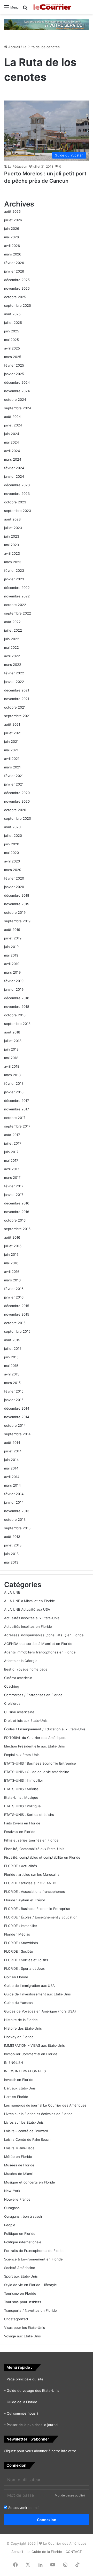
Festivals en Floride (20, 1832)
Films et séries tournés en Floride (31, 1840)
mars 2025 (13, 357)
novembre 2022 (17, 596)
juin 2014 (11, 1460)
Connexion (47, 2520)
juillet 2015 (13, 1348)
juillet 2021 (13, 733)
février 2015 (14, 1391)
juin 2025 (12, 331)
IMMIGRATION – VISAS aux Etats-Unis (34, 2045)
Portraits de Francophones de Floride (34, 2251)
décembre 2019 (17, 895)
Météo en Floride (18, 2157)
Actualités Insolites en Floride (28, 1626)
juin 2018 (11, 1049)
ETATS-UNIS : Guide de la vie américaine (37, 1772)
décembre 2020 (17, 793)
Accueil (14, 47)
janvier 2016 (14, 1297)
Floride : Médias (17, 1934)
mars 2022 (13, 665)
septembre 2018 (17, 1024)
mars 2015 (12, 1383)
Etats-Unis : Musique (21, 1797)
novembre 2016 (17, 1212)
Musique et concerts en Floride (30, 2182)
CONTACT (74, 2552)
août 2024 (12, 417)
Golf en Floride (16, 1977)
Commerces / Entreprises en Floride (33, 1695)
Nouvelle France (17, 2199)
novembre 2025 (17, 288)
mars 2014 (12, 1485)
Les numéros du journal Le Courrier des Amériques (45, 2105)
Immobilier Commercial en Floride (31, 2054)
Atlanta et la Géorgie (21, 1661)
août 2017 (12, 1135)
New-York (12, 2191)
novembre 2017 (17, 1109)
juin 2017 (11, 1152)
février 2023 (14, 570)
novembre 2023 (17, 494)
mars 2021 (12, 767)
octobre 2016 (15, 1220)
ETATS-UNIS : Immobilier (24, 1780)
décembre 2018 (17, 998)
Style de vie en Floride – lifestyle (30, 2285)
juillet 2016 (13, 1246)
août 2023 (12, 519)
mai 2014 (11, 1468)
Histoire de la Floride (21, 2020)
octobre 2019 (15, 912)
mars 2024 (13, 459)
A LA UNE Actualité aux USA (27, 1609)
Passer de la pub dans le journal (32, 2425)
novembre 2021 (17, 699)
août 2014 (12, 1443)
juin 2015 (11, 1357)
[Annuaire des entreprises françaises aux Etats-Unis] (47, 24)
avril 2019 (12, 964)
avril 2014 (12, 1477)
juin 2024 (12, 434)
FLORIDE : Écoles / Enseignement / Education (41, 1917)
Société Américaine (20, 2268)
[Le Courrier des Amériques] (52, 7)
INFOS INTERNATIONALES (25, 2071)
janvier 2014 (14, 1502)
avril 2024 (12, 451)
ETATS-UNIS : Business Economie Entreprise (40, 1763)
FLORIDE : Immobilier (21, 1926)
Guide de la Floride (22, 2402)
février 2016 (14, 1289)
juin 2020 (12, 844)
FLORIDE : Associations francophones (34, 1892)
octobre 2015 (15, 1323)
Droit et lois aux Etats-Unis (26, 1721)
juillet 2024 (13, 425)
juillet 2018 (13, 1041)
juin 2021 (11, 741)
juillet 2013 (13, 1545)
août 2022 (12, 622)
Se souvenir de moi (23, 2508)
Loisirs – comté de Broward (26, 2131)
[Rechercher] (25, 9)
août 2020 (12, 827)
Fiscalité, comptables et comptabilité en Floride (42, 1857)
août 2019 (12, 930)
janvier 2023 (14, 579)
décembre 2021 (17, 690)
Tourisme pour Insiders (23, 2302)
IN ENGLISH (14, 2063)
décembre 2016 (17, 1203)
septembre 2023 (18, 511)
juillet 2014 (13, 1451)
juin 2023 (12, 536)
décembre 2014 (17, 1408)
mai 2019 (11, 955)
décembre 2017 (17, 1101)
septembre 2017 (17, 1126)
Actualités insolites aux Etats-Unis (32, 1618)
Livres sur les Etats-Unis (24, 2122)
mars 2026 (13, 254)
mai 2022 (11, 647)
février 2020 (14, 878)
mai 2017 (11, 1160)
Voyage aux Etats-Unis (22, 2336)
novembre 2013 (17, 1511)
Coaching (12, 1686)
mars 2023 (13, 562)
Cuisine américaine (19, 1712)
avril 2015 (12, 1374)
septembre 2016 (17, 1229)
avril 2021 (12, 759)
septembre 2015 (17, 1331)
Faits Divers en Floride (22, 1823)
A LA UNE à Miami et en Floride (30, 1601)
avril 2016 (12, 1272)
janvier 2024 (14, 476)
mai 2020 (11, 853)
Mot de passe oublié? (70, 2495)
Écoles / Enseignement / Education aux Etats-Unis (45, 1729)
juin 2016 (11, 1254)
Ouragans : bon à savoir (23, 2216)
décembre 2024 (17, 382)
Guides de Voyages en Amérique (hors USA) (40, 2011)
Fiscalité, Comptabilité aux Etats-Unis (34, 1849)
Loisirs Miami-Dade (19, 2148)
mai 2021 (11, 750)
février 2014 (14, 1494)
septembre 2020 (18, 818)
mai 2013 (11, 1562)
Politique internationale (23, 2242)
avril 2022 (12, 656)
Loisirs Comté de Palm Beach (27, 2139)
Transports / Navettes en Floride (30, 2310)
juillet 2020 (13, 836)
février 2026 (14, 263)
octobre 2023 (15, 502)
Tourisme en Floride (20, 2293)
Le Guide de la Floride (44, 2552)
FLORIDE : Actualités (21, 1866)
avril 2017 (12, 1169)
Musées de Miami (18, 2174)
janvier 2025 (14, 374)
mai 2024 (11, 442)
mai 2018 (11, 1058)
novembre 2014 (17, 1417)
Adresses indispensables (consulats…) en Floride (44, 1635)
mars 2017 (12, 1178)
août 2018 (12, 1032)
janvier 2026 (14, 271)
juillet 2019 (13, 938)
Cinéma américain (18, 1678)
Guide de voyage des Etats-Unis (33, 2391)
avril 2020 (12, 861)
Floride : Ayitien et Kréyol (24, 1900)
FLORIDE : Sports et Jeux (24, 1968)
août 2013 (12, 1537)
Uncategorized (16, 2319)
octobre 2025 (15, 297)
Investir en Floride (19, 2080)
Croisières (12, 1703)
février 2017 (14, 1186)
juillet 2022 (13, 630)
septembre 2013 (17, 1528)
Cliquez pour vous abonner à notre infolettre (40, 2451)
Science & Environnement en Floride (33, 2259)
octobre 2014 (15, 1425)
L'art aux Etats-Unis (20, 2088)
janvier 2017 (14, 1195)
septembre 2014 (17, 1434)
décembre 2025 (17, 280)
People (10, 2225)
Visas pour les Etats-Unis (25, 2328)
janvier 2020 (14, 887)
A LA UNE (12, 1592)
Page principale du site (25, 2379)
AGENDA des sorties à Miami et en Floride (38, 1644)
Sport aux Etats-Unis (21, 2276)
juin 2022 (12, 639)
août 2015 (12, 1340)
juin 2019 (11, 947)
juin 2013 (11, 1554)
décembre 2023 (17, 485)
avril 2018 (12, 1066)
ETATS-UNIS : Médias (21, 1789)
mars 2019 (12, 972)
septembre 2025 (18, 305)
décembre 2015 (17, 1306)
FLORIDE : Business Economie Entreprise (37, 1909)
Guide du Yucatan (18, 2003)
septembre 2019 (17, 921)
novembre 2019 (17, 904)
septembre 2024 (18, 408)
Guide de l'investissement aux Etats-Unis (37, 1994)
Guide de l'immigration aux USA (29, 1986)
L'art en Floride (16, 2097)
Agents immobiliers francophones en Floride (40, 1652)
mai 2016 (11, 1263)
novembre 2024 (17, 391)
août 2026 (12, 211)
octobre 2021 (15, 707)
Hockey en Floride (19, 2037)
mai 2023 (11, 545)
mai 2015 (11, 1366)
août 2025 (12, 314)
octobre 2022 (15, 605)
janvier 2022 (14, 682)
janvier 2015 (14, 1400)
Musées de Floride (19, 2165)
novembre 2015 (17, 1314)
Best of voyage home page (26, 1669)
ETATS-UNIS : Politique (22, 1806)
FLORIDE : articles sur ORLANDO (30, 1883)
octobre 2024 (15, 399)
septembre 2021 (17, 716)
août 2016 (12, 1237)
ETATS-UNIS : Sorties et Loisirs (29, 1815)
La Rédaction (18, 166)
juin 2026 (12, 229)
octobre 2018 (15, 1015)
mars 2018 (12, 1075)
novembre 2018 (17, 1007)
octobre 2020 (15, 810)
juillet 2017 (13, 1143)
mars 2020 (13, 870)
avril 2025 (12, 348)
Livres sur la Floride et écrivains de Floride (38, 2114)
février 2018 (14, 1083)
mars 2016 (12, 1280)
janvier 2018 (14, 1092)
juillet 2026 (13, 220)
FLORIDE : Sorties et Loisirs (26, 1960)
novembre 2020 (17, 801)
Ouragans (12, 2208)
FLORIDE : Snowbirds (21, 1943)
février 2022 (14, 673)
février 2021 (14, 776)
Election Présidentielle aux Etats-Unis (34, 1746)
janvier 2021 (14, 784)
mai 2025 (11, 340)
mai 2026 (11, 237)
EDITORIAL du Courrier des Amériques (35, 1738)
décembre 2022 (17, 588)
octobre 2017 (15, 1118)
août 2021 (12, 724)
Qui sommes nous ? (23, 2413)
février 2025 (14, 365)
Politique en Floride (20, 2234)
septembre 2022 (18, 613)
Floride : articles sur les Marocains (32, 1874)
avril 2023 (12, 553)
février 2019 (14, 981)
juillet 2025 (13, 323)
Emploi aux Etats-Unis (22, 1755)
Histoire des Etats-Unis (23, 2028)
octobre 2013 (15, 1519)
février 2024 (14, 468)
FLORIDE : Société (19, 1951)
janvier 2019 (14, 989)
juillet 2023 (13, 528)
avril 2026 (12, 246)
